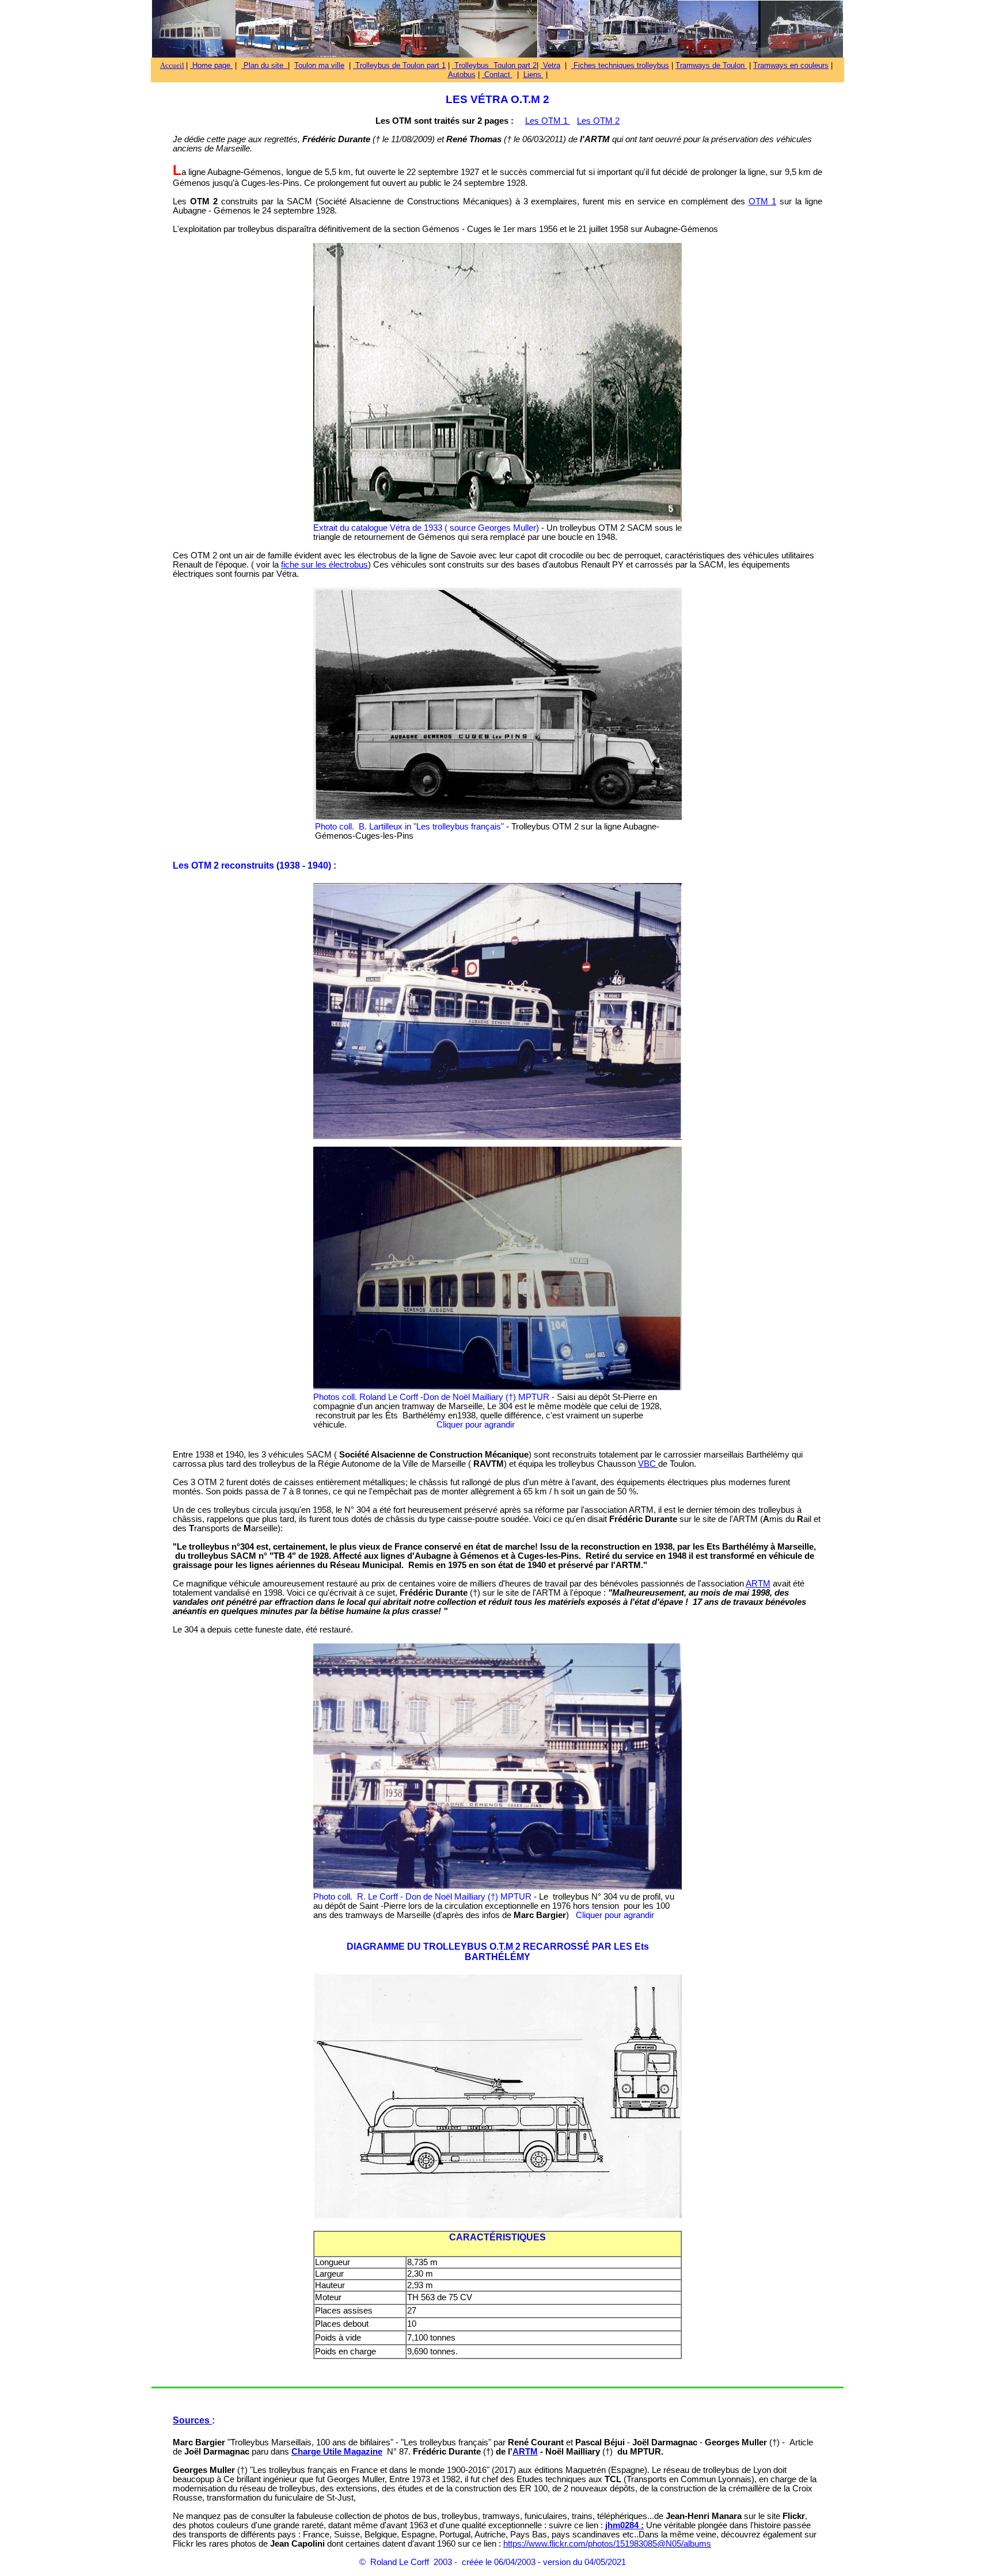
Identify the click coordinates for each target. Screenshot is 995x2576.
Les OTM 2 (598, 121)
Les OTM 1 (548, 121)
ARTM (758, 1584)
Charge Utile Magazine (337, 2452)
